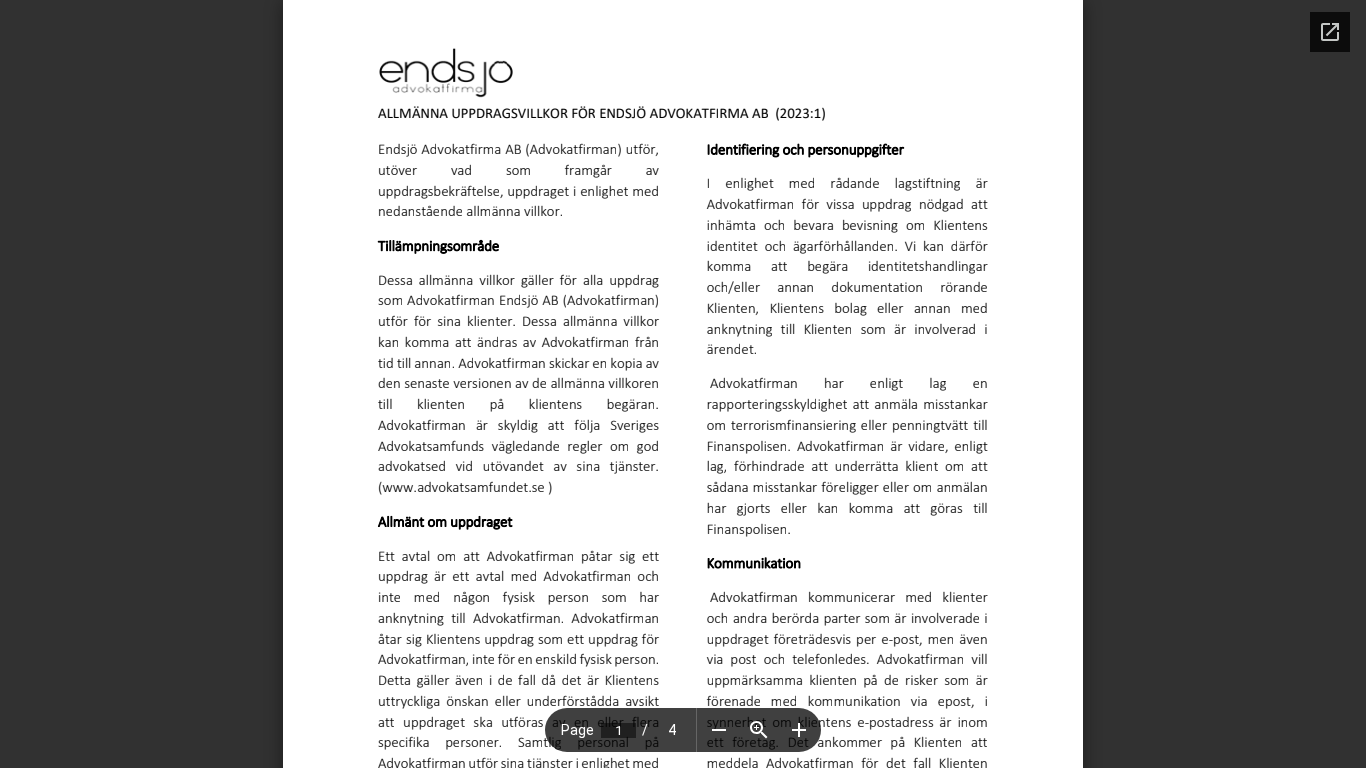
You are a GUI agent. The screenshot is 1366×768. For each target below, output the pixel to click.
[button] (719, 730)
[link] (463, 487)
